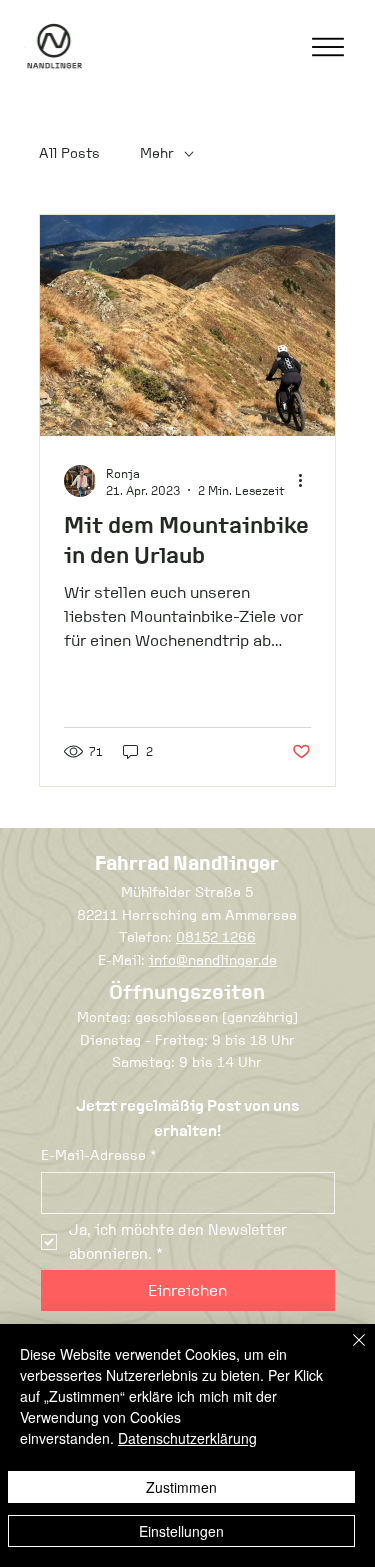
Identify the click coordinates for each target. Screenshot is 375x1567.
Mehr (157, 153)
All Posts (69, 153)
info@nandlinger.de (213, 960)
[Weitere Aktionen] (308, 481)
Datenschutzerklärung (187, 1438)
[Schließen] (347, 1352)
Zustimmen (181, 1487)
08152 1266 (216, 937)
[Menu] (328, 47)
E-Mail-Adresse (98, 1155)
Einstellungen (181, 1531)
